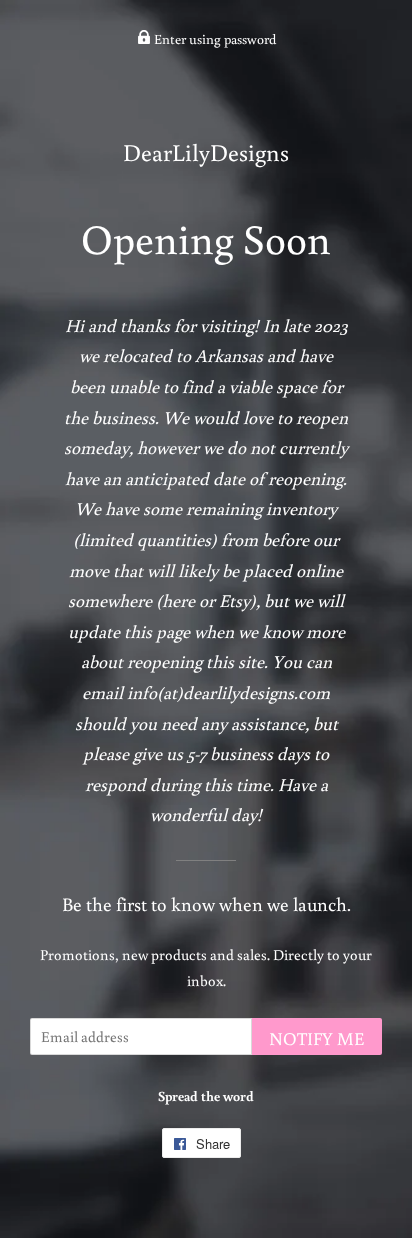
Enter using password (213, 39)
